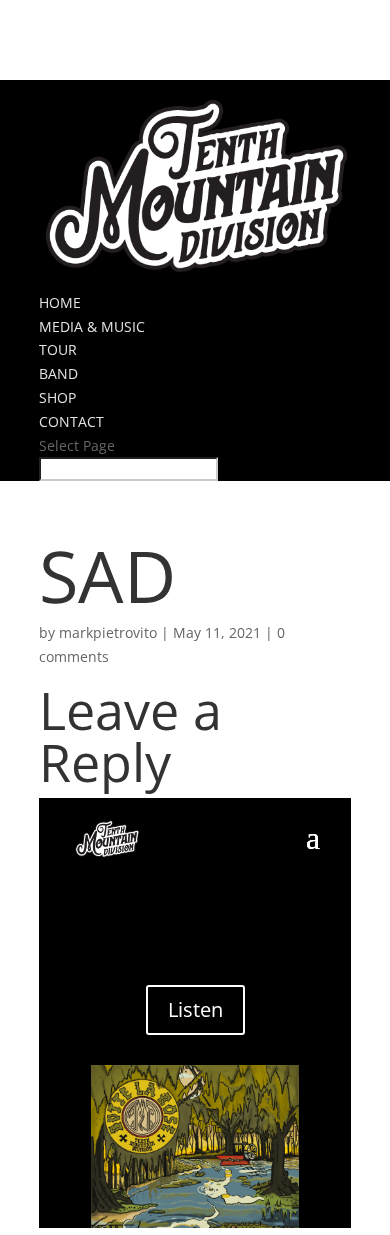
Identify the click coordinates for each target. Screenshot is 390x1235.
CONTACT (71, 421)
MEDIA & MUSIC (92, 326)
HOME (60, 302)
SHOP (57, 397)
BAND (58, 373)
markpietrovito (108, 632)
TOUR (58, 349)
